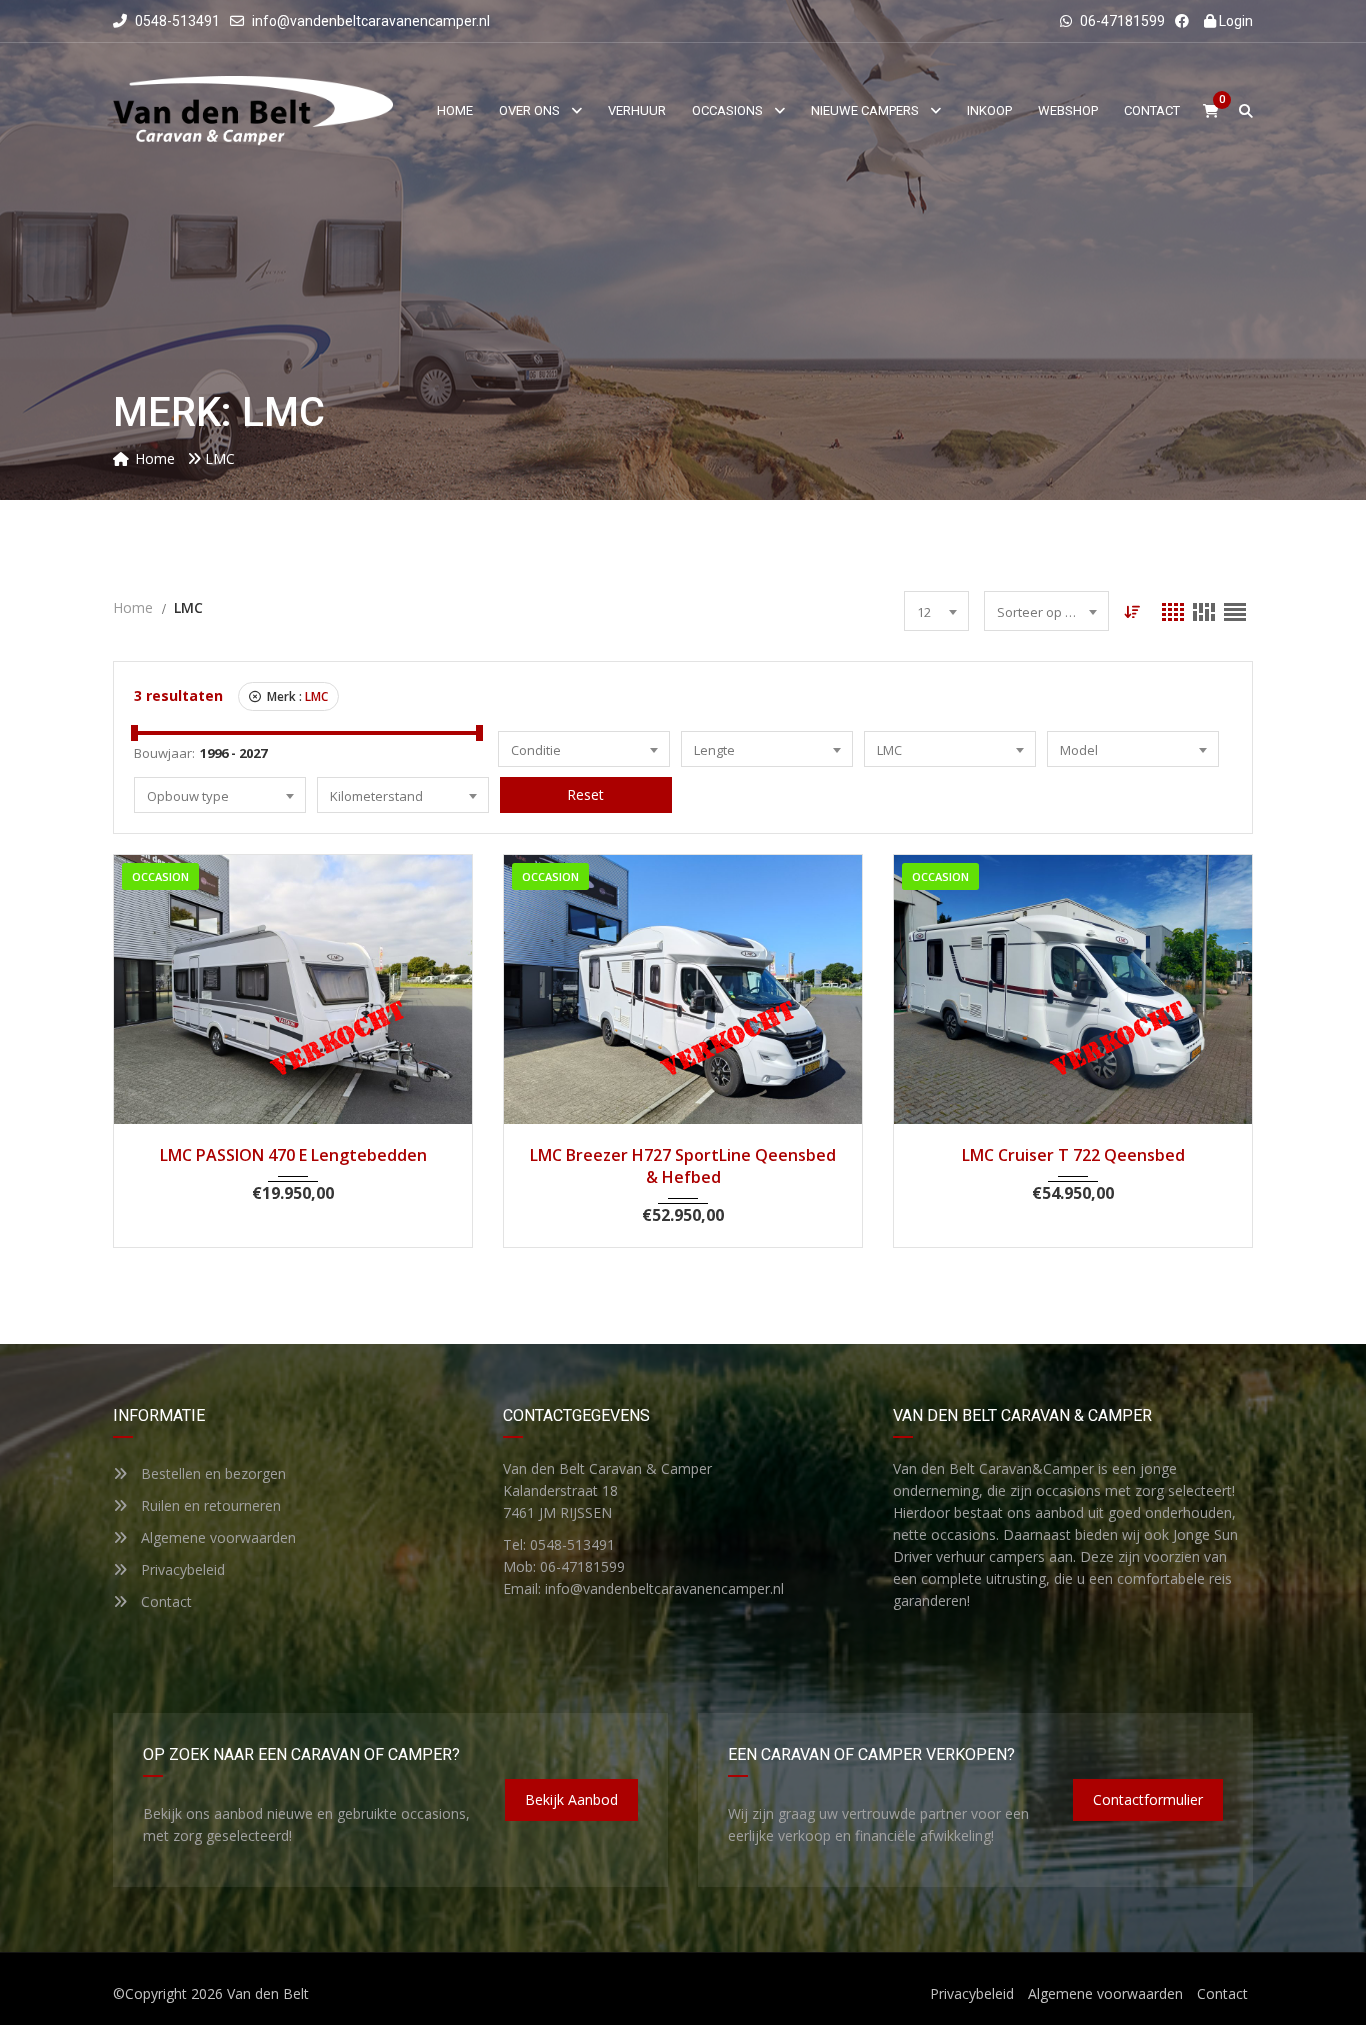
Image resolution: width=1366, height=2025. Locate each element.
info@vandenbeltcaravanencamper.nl (371, 21)
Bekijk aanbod (571, 1799)
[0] (1211, 111)
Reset (585, 794)
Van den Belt (268, 1993)
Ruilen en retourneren (209, 1505)
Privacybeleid (181, 1569)
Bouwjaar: (164, 753)
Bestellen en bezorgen (211, 1473)
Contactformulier (1148, 1799)
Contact (164, 1601)
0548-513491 (176, 21)
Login (1234, 21)
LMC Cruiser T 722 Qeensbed (1073, 1155)
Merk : (296, 696)
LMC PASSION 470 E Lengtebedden (293, 1155)
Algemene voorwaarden (216, 1537)
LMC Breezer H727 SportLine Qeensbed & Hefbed (683, 1166)
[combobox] (936, 611)
